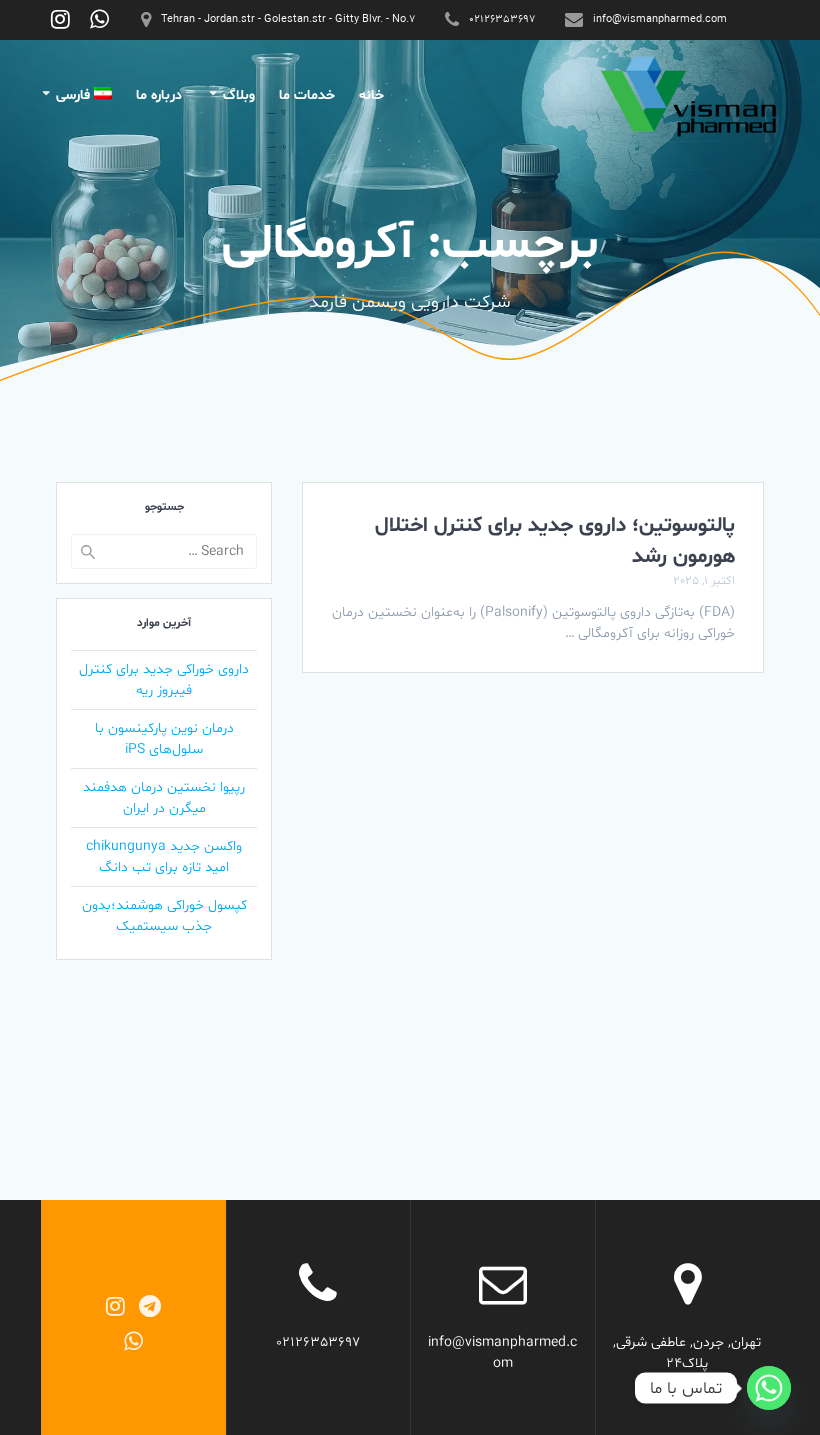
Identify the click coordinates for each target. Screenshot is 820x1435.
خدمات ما (307, 95)
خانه (371, 95)
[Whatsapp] (769, 1388)
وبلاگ (239, 95)
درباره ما (159, 95)
